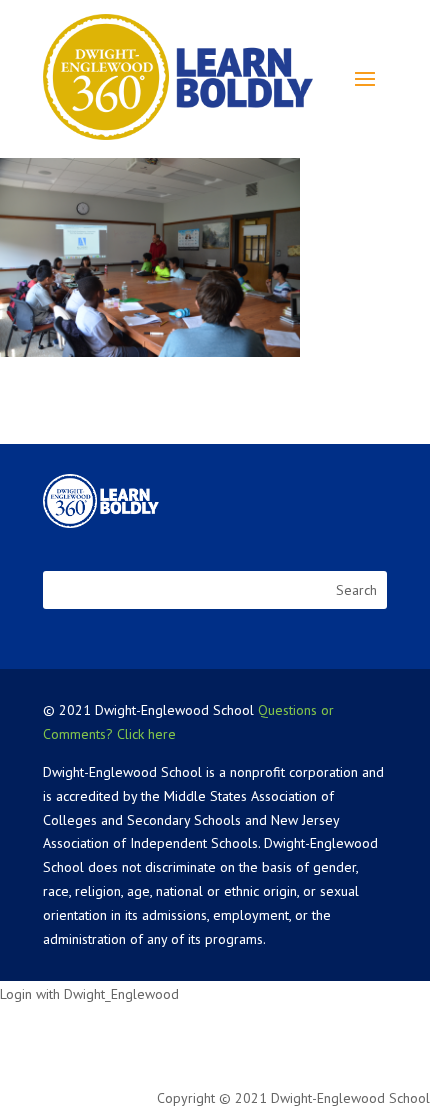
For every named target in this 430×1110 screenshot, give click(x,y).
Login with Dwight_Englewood (89, 994)
